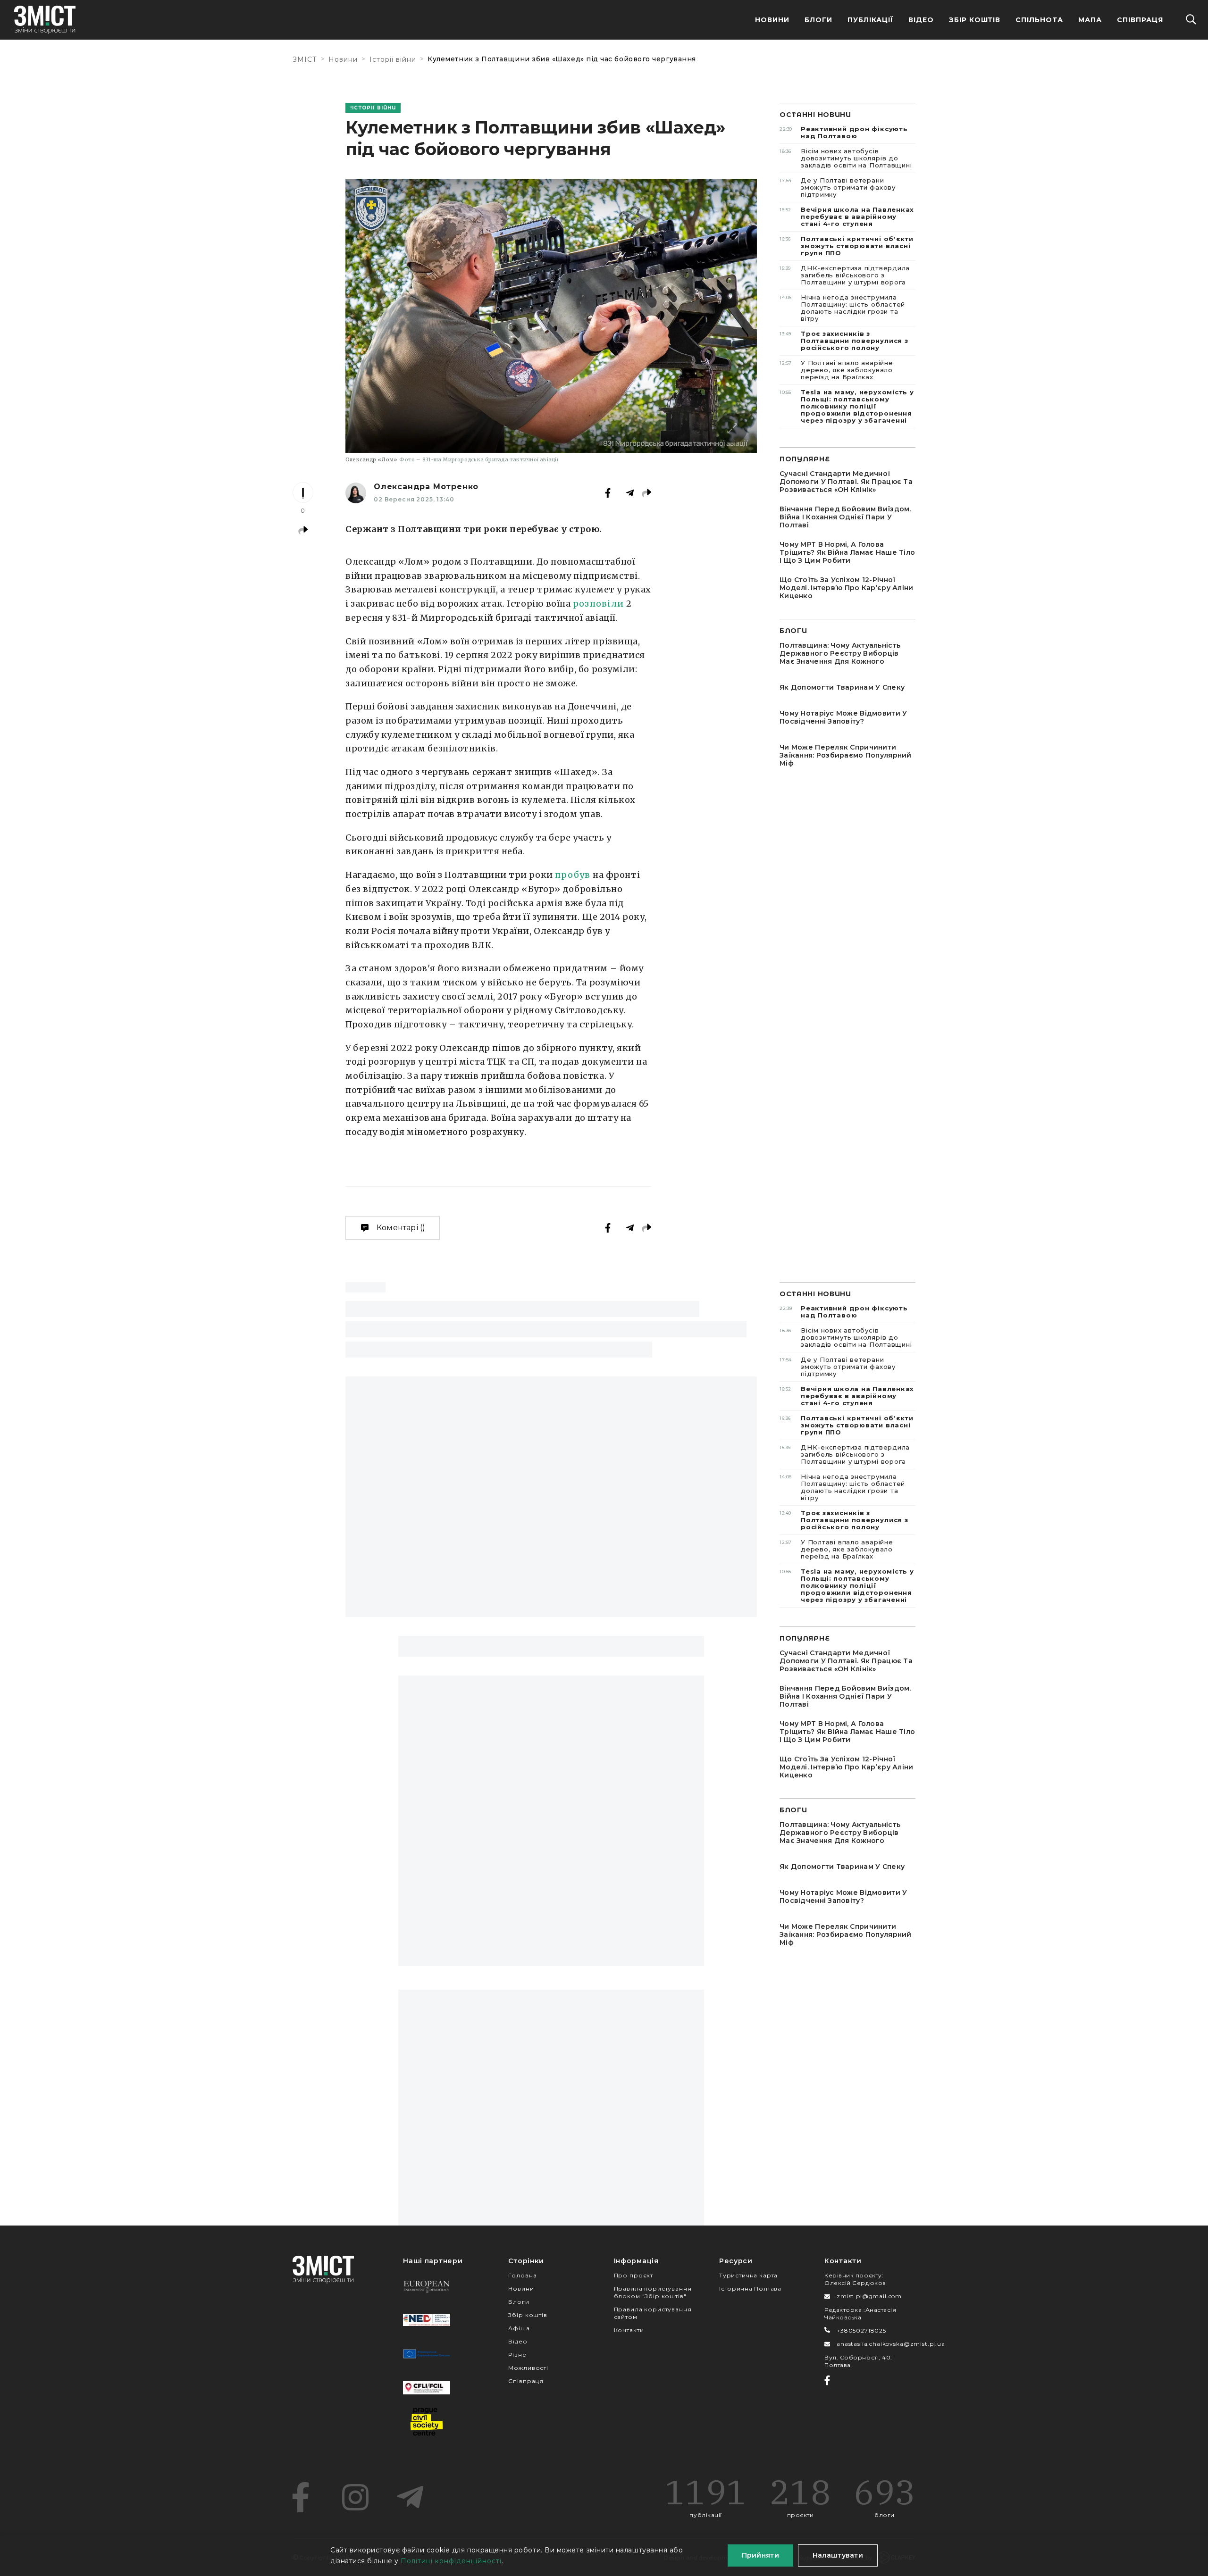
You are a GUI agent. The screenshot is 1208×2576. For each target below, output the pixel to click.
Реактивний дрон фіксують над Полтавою (844, 132)
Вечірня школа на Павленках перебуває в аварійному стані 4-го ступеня (847, 217)
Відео (921, 20)
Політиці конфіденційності (451, 2561)
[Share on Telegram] (630, 493)
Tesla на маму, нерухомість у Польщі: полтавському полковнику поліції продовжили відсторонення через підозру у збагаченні (847, 406)
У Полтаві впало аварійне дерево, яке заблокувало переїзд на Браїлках (836, 370)
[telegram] (410, 2497)
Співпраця (1140, 20)
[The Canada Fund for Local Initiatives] (427, 2388)
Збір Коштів (975, 20)
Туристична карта (748, 2275)
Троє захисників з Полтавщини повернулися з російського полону (844, 341)
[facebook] (301, 2497)
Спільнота (1039, 20)
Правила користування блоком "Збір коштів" (653, 2292)
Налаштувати (838, 2555)
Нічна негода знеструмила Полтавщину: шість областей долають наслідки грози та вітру (842, 308)
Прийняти (760, 2555)
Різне (517, 2355)
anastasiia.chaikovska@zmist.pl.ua (891, 2344)
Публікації (870, 20)
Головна (522, 2275)
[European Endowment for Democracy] (427, 2286)
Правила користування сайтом (653, 2313)
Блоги (818, 20)
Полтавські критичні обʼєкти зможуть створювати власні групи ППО (847, 246)
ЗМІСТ (305, 59)
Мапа (1090, 20)
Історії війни (393, 59)
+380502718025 (861, 2330)
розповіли (598, 604)
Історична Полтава (750, 2288)
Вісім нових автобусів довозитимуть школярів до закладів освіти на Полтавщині (846, 158)
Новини (772, 20)
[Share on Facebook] (608, 493)
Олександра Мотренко (426, 487)
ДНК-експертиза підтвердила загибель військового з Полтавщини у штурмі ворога (845, 275)
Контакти (629, 2330)
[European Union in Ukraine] (427, 2354)
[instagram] (355, 2497)
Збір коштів (528, 2315)
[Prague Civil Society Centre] (427, 2422)
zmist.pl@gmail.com (869, 2296)
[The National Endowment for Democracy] (427, 2320)
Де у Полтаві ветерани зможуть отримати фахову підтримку (838, 187)
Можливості (528, 2368)
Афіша (519, 2328)
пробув (573, 875)
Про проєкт (633, 2275)
